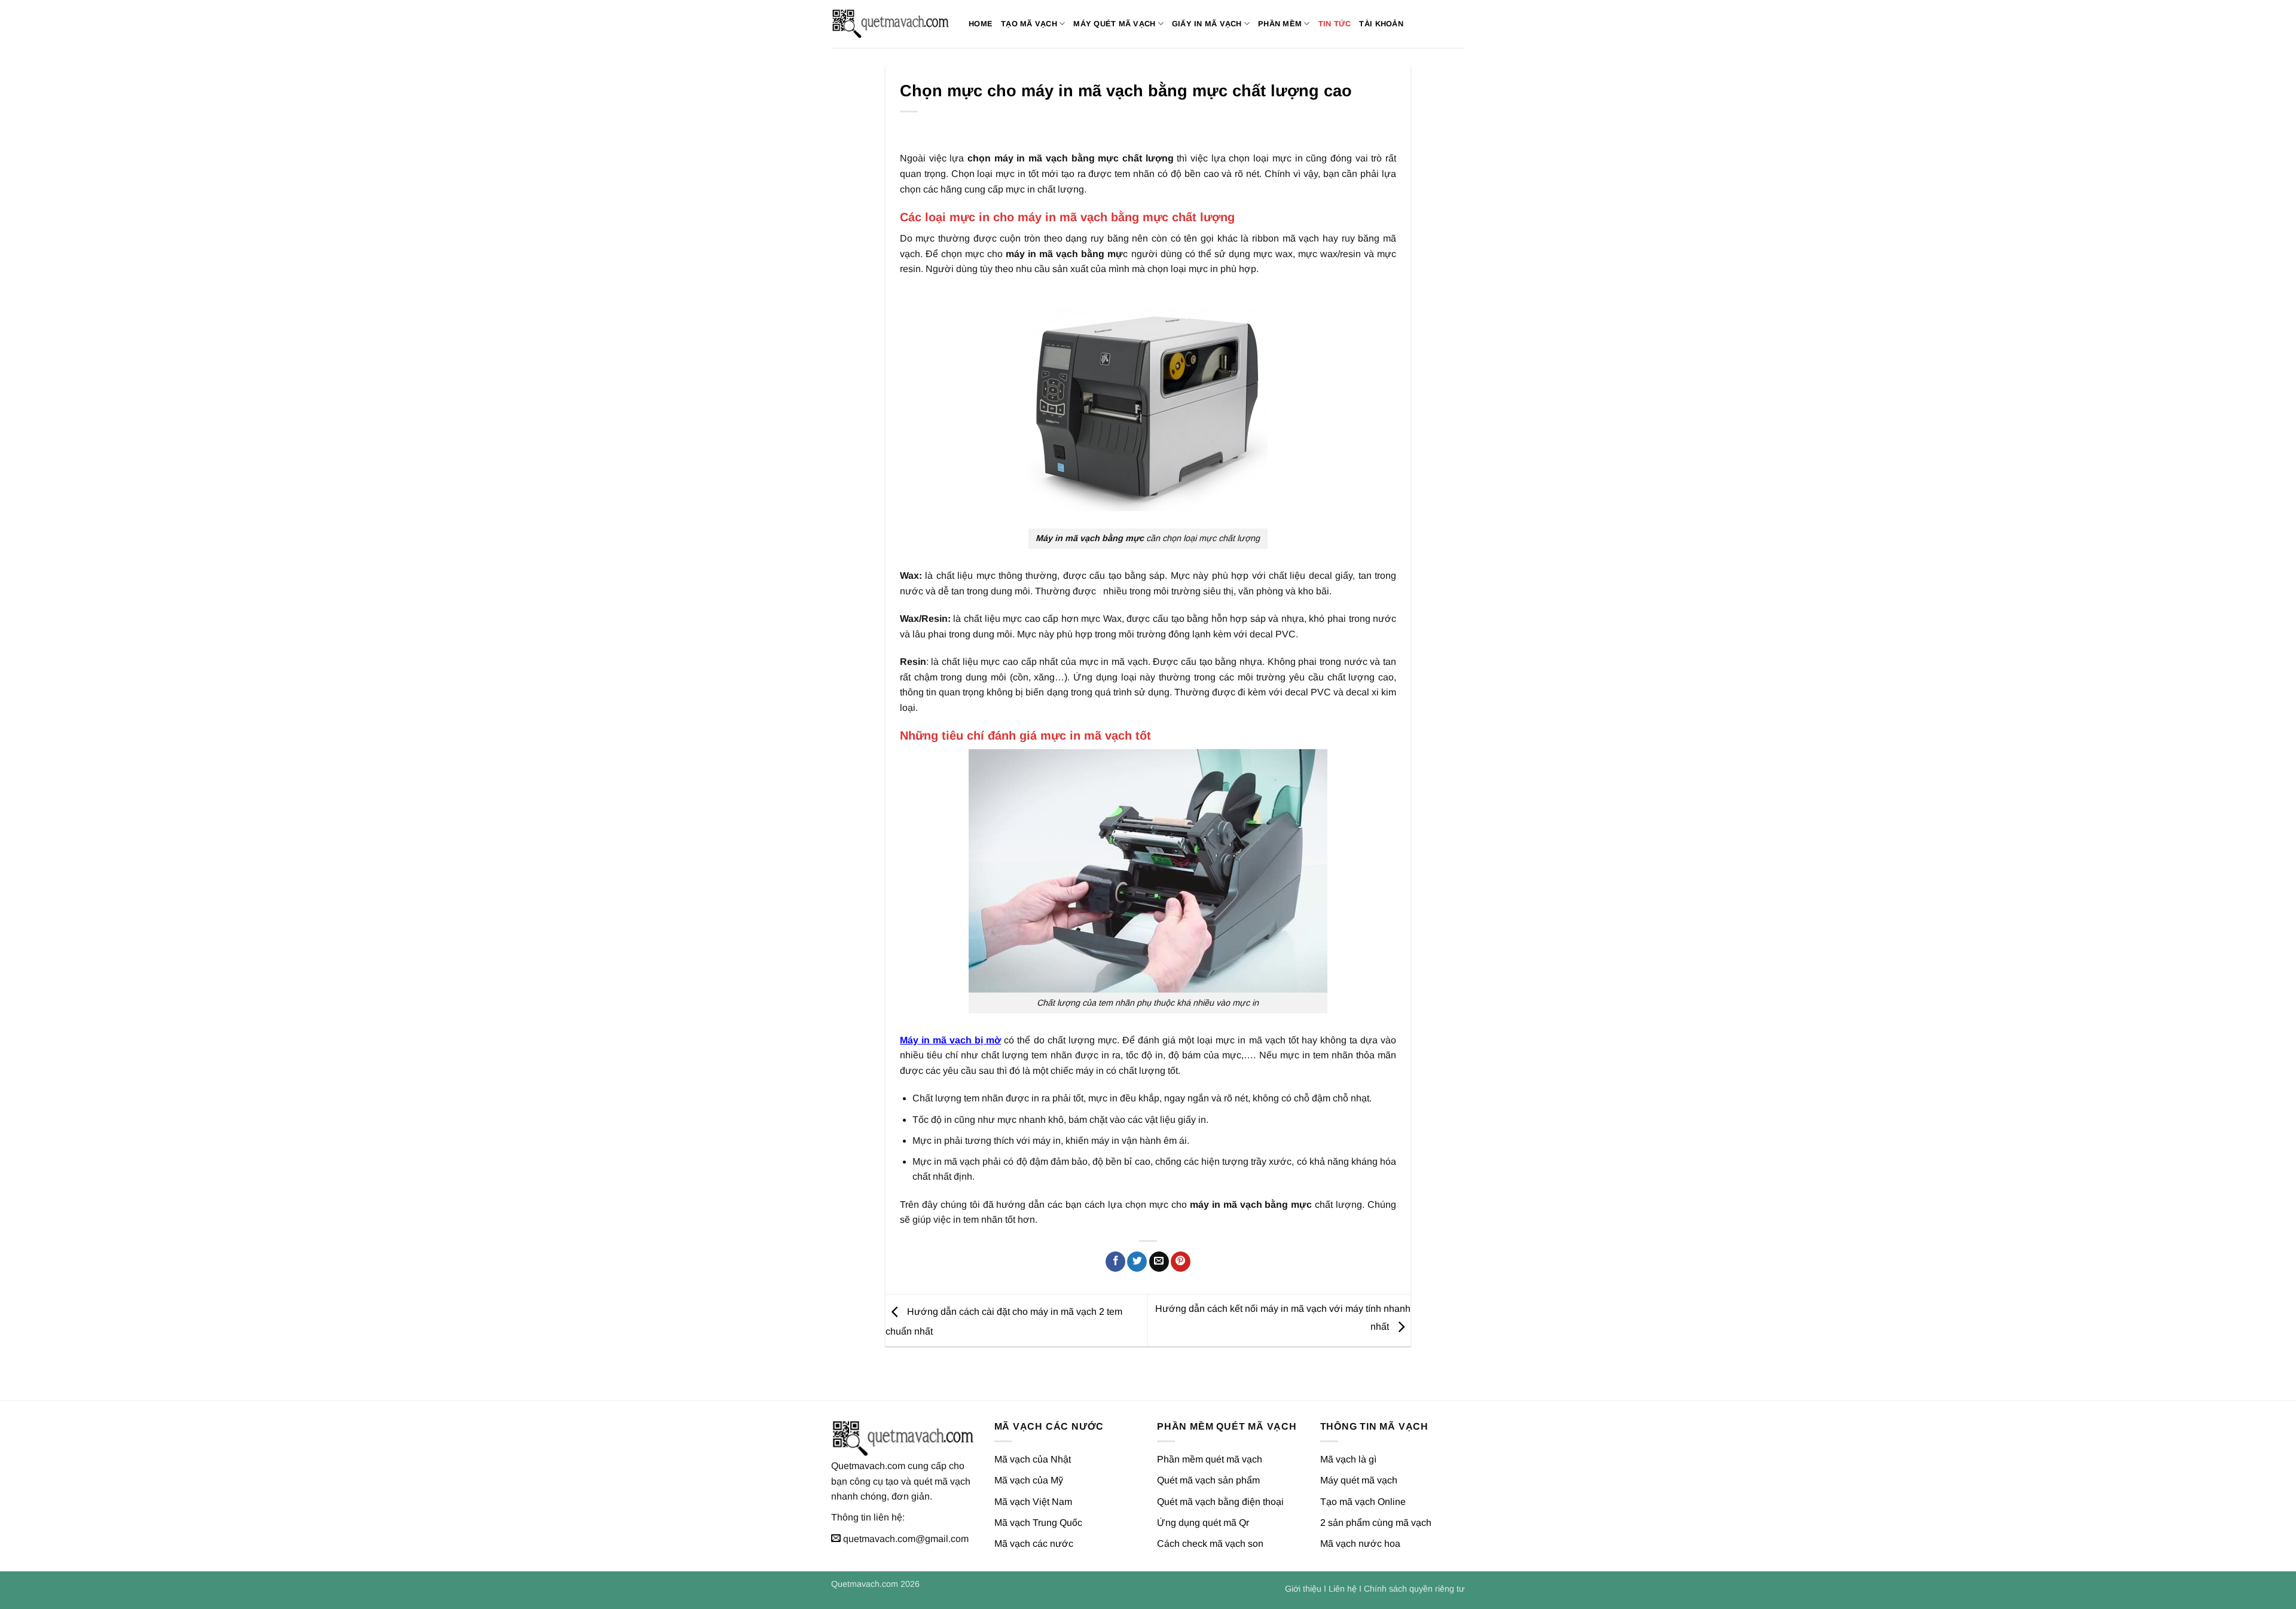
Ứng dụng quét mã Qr (1203, 1523)
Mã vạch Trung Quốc (1038, 1523)
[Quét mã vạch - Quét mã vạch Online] (891, 24)
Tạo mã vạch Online (1363, 1502)
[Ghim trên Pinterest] (1181, 1262)
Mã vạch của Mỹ (1029, 1480)
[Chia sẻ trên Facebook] (1115, 1262)
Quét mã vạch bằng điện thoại (1220, 1502)
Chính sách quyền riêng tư (1414, 1589)
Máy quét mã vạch (1114, 24)
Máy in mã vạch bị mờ (950, 1040)
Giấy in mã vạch (1207, 24)
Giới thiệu (1303, 1589)
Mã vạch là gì (1348, 1459)
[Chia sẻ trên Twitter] (1137, 1262)
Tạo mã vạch (1029, 24)
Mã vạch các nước (1034, 1544)
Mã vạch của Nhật (1033, 1459)
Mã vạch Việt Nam (1033, 1502)
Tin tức (1335, 24)
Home (981, 24)
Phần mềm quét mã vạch (1210, 1459)
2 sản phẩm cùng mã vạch (1376, 1523)
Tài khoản (1381, 24)
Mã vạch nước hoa (1360, 1544)
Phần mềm (1280, 24)
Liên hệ (1343, 1589)
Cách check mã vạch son (1210, 1544)
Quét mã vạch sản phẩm (1208, 1480)
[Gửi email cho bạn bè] (1159, 1262)
